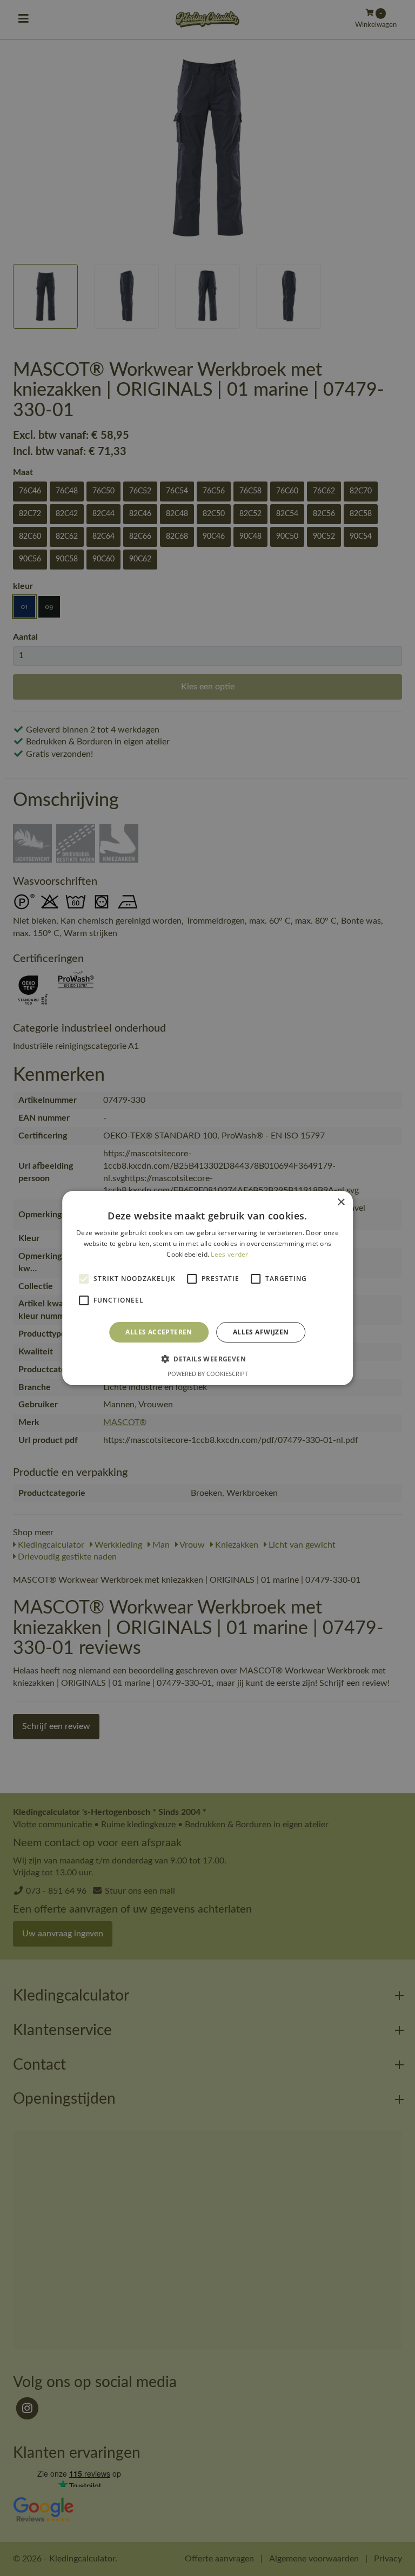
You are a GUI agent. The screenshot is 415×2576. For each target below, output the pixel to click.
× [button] (341, 1202)
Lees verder (229, 1254)
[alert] (207, 1288)
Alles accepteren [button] (159, 1332)
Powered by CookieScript (208, 1374)
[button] (207, 1359)
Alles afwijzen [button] (261, 1332)
